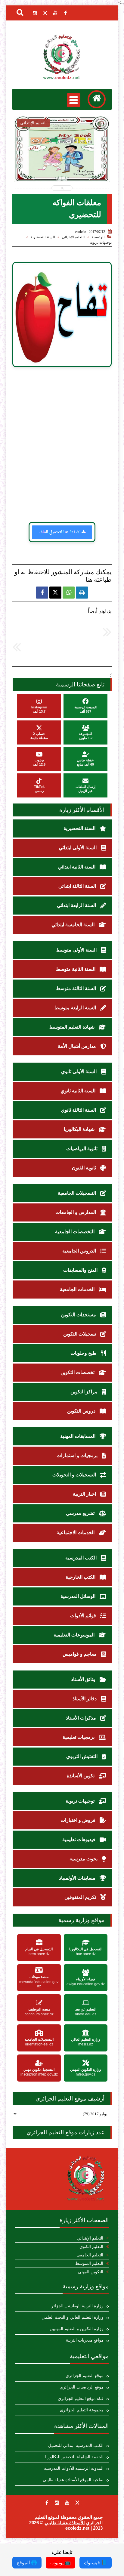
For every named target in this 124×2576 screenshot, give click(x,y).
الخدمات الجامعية (78, 1289)
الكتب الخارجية (81, 1577)
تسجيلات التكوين (80, 1334)
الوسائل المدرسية (79, 1596)
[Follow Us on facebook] (47, 2503)
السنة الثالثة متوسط (77, 988)
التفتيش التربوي (82, 1756)
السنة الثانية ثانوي (79, 1091)
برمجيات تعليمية (79, 1737)
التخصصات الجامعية (75, 1232)
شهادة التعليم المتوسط (73, 1027)
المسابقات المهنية (78, 1436)
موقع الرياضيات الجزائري (82, 2387)
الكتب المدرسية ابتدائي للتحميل (76, 2446)
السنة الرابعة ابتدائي (77, 905)
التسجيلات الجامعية (77, 1193)
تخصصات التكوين (78, 1372)
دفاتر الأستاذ (85, 1699)
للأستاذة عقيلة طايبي (65, 2523)
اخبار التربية (85, 1494)
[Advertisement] (62, 447)
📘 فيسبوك (96, 2563)
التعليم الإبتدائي (73, 237)
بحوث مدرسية (84, 1859)
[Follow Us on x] (77, 2503)
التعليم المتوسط (89, 2263)
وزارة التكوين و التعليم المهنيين (77, 2329)
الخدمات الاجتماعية (76, 1533)
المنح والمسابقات (81, 1270)
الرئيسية (98, 237)
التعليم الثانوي (91, 2247)
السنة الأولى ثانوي (79, 1071)
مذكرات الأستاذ (82, 1718)
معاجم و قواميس (80, 1654)
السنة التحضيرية (43, 237)
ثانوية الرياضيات (82, 1149)
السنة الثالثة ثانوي (79, 1110)
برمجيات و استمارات (78, 1455)
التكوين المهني (91, 2272)
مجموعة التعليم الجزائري (82, 2410)
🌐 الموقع (27, 2563)
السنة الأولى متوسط (77, 950)
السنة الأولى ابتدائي (78, 848)
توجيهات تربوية (101, 243)
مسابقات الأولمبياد (78, 1878)
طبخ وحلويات (84, 1353)
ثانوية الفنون (85, 1168)
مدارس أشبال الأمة (77, 1046)
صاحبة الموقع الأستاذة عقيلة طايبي (73, 2480)
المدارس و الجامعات (76, 1212)
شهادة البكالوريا (80, 1129)
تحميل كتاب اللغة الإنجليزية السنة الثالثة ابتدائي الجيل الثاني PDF (62, 165)
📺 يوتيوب (60, 2563)
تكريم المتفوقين (81, 1897)
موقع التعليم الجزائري (85, 2376)
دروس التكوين (82, 1411)
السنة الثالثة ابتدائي (78, 886)
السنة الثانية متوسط (76, 969)
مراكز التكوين (85, 1392)
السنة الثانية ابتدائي (77, 867)
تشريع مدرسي (81, 1513)
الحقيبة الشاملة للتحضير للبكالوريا (74, 2457)
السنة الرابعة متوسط (76, 1008)
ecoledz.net (77, 2528)
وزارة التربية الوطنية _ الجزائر (77, 2306)
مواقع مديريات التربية (85, 2340)
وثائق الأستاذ (84, 1679)
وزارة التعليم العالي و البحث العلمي (73, 2317)
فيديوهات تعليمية (79, 1839)
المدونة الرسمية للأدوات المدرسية (74, 2468)
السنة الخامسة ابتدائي (74, 925)
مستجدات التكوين (79, 1315)
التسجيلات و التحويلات (75, 1475)
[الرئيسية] (97, 99)
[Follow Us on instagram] (57, 2503)
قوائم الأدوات (84, 1616)
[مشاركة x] (55, 593)
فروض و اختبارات (79, 1820)
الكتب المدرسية (82, 1558)
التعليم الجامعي (90, 2255)
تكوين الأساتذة (81, 1776)
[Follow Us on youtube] (67, 2503)
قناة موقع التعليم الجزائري (81, 2399)
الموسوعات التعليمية (75, 1635)
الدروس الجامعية (80, 1251)
